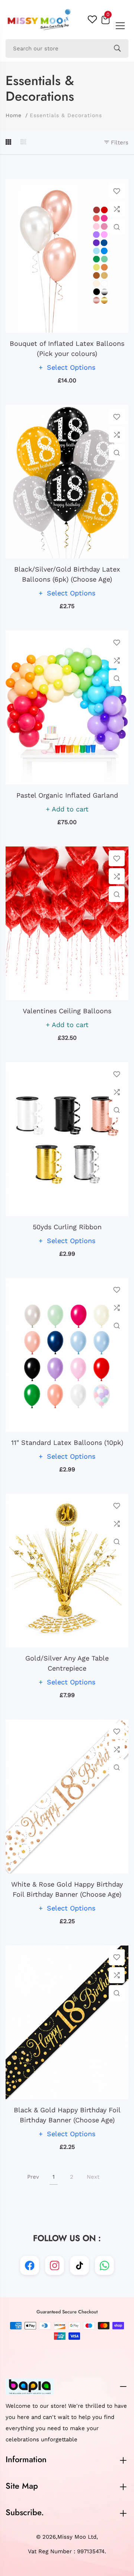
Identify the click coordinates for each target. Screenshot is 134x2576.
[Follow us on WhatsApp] (104, 2265)
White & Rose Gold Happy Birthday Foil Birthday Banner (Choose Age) (67, 1889)
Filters (119, 143)
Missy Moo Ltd (77, 2537)
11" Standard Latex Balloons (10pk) (67, 1442)
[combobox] (67, 48)
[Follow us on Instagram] (55, 2265)
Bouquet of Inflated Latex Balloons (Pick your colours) (67, 348)
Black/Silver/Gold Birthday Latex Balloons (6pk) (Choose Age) (67, 574)
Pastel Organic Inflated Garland (67, 795)
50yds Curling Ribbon (67, 1227)
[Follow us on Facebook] (30, 2265)
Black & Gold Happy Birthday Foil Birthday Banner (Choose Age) (67, 2115)
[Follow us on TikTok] (79, 2265)
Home (14, 115)
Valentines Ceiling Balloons (67, 1011)
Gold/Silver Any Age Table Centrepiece (67, 1663)
